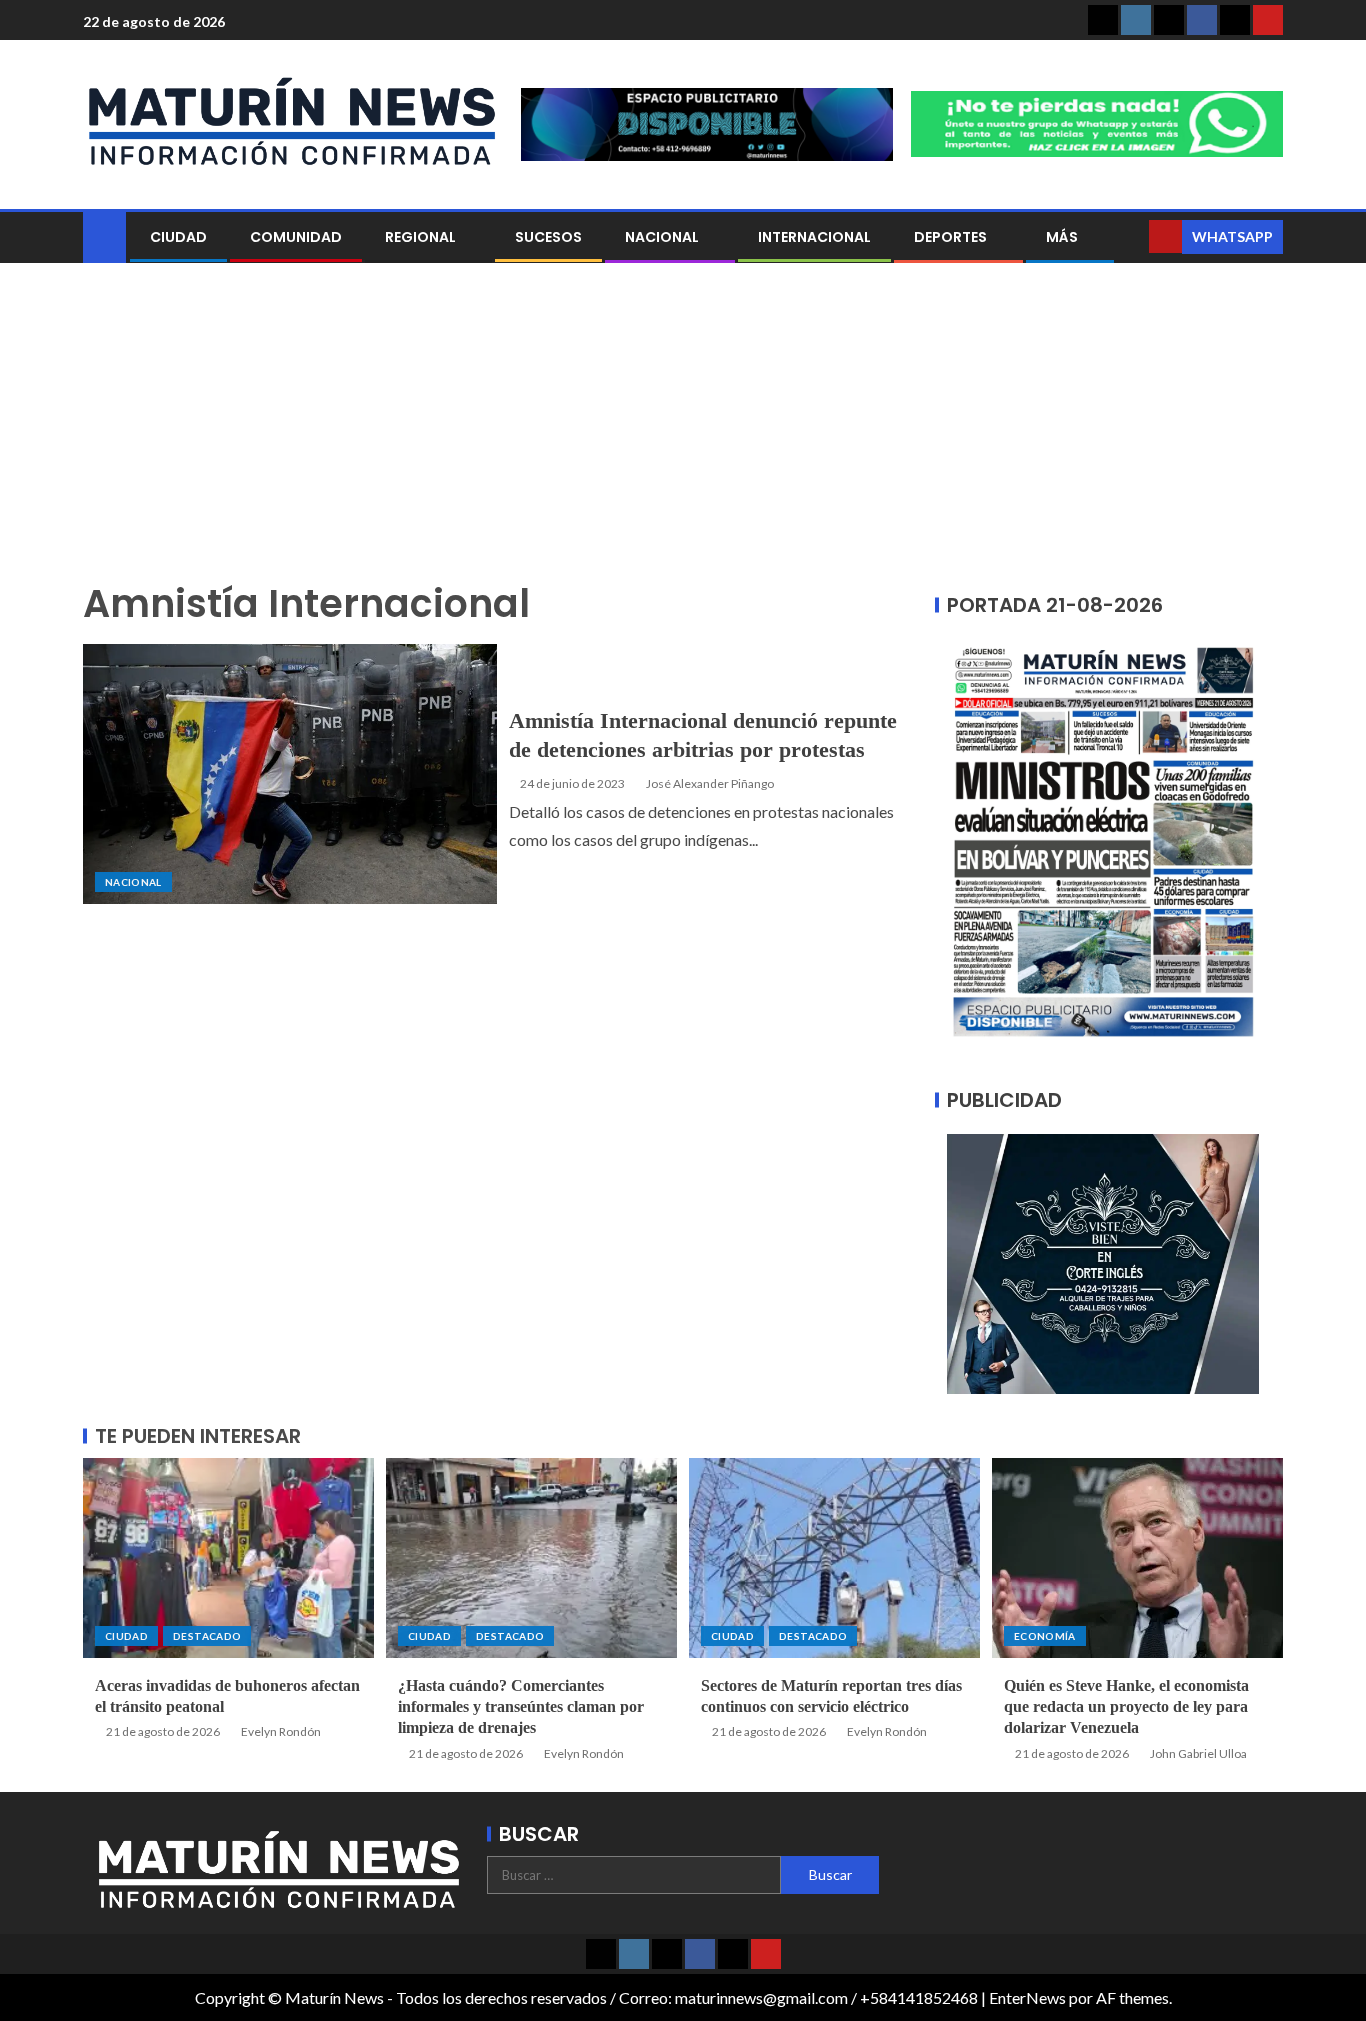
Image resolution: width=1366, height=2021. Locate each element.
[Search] (1131, 237)
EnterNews (1027, 1997)
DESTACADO (207, 1636)
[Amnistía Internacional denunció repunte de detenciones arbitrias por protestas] (290, 774)
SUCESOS (548, 237)
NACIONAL (662, 237)
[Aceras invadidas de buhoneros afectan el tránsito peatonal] (228, 1558)
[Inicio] (104, 235)
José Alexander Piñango (710, 783)
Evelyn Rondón (281, 1731)
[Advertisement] (683, 433)
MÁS (1062, 237)
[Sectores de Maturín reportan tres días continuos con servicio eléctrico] (834, 1558)
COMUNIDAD (296, 237)
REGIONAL (420, 237)
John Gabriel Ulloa (1198, 1753)
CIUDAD (178, 237)
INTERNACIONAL (814, 237)
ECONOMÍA (1045, 1636)
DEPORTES (950, 237)
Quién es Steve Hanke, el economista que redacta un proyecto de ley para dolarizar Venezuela (1126, 1707)
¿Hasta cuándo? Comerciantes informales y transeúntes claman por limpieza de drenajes (521, 1707)
